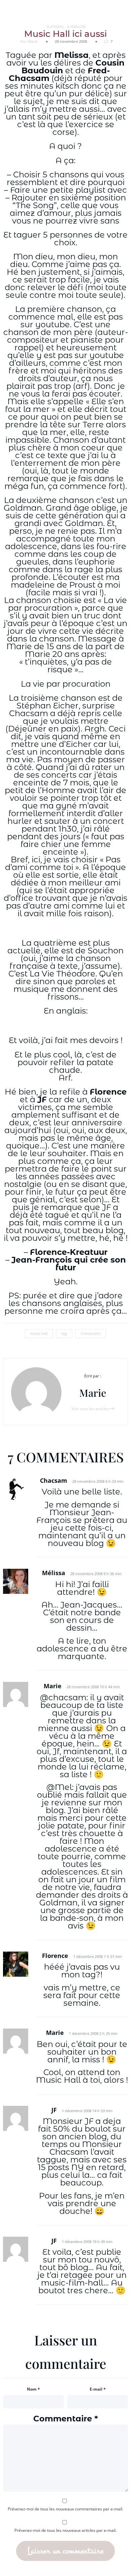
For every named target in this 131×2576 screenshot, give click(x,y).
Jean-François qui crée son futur (69, 1264)
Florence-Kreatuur (69, 1252)
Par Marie (29, 41)
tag (64, 1334)
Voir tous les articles (91, 1409)
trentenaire (91, 1334)
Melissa (72, 55)
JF (42, 1099)
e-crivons (55, 26)
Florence (108, 1092)
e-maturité (76, 26)
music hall (39, 1334)
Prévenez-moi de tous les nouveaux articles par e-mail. (65, 2530)
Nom (33, 2389)
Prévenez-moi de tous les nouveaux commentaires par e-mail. (65, 2509)
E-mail (98, 2389)
